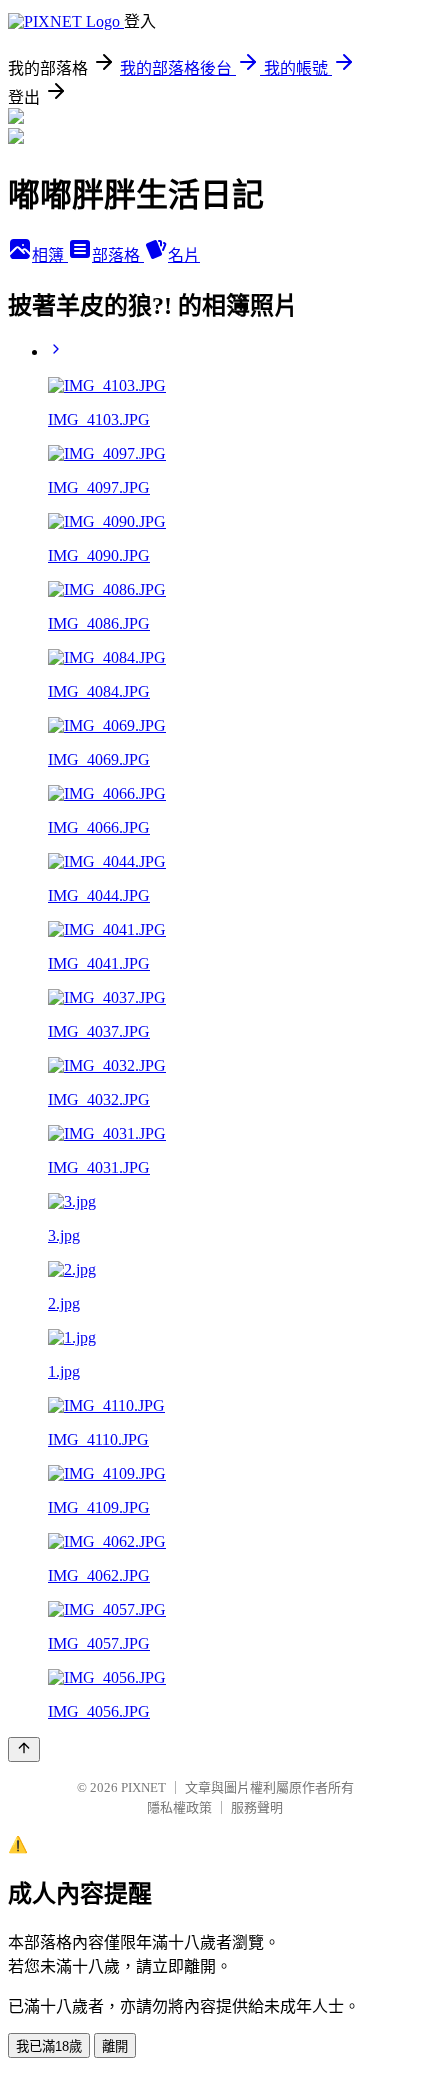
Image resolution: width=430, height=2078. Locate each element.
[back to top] (24, 1749)
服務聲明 (257, 1807)
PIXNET (143, 1787)
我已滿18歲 (49, 2046)
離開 (115, 2046)
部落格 (118, 255)
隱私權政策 (179, 1807)
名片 (184, 255)
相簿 (50, 255)
